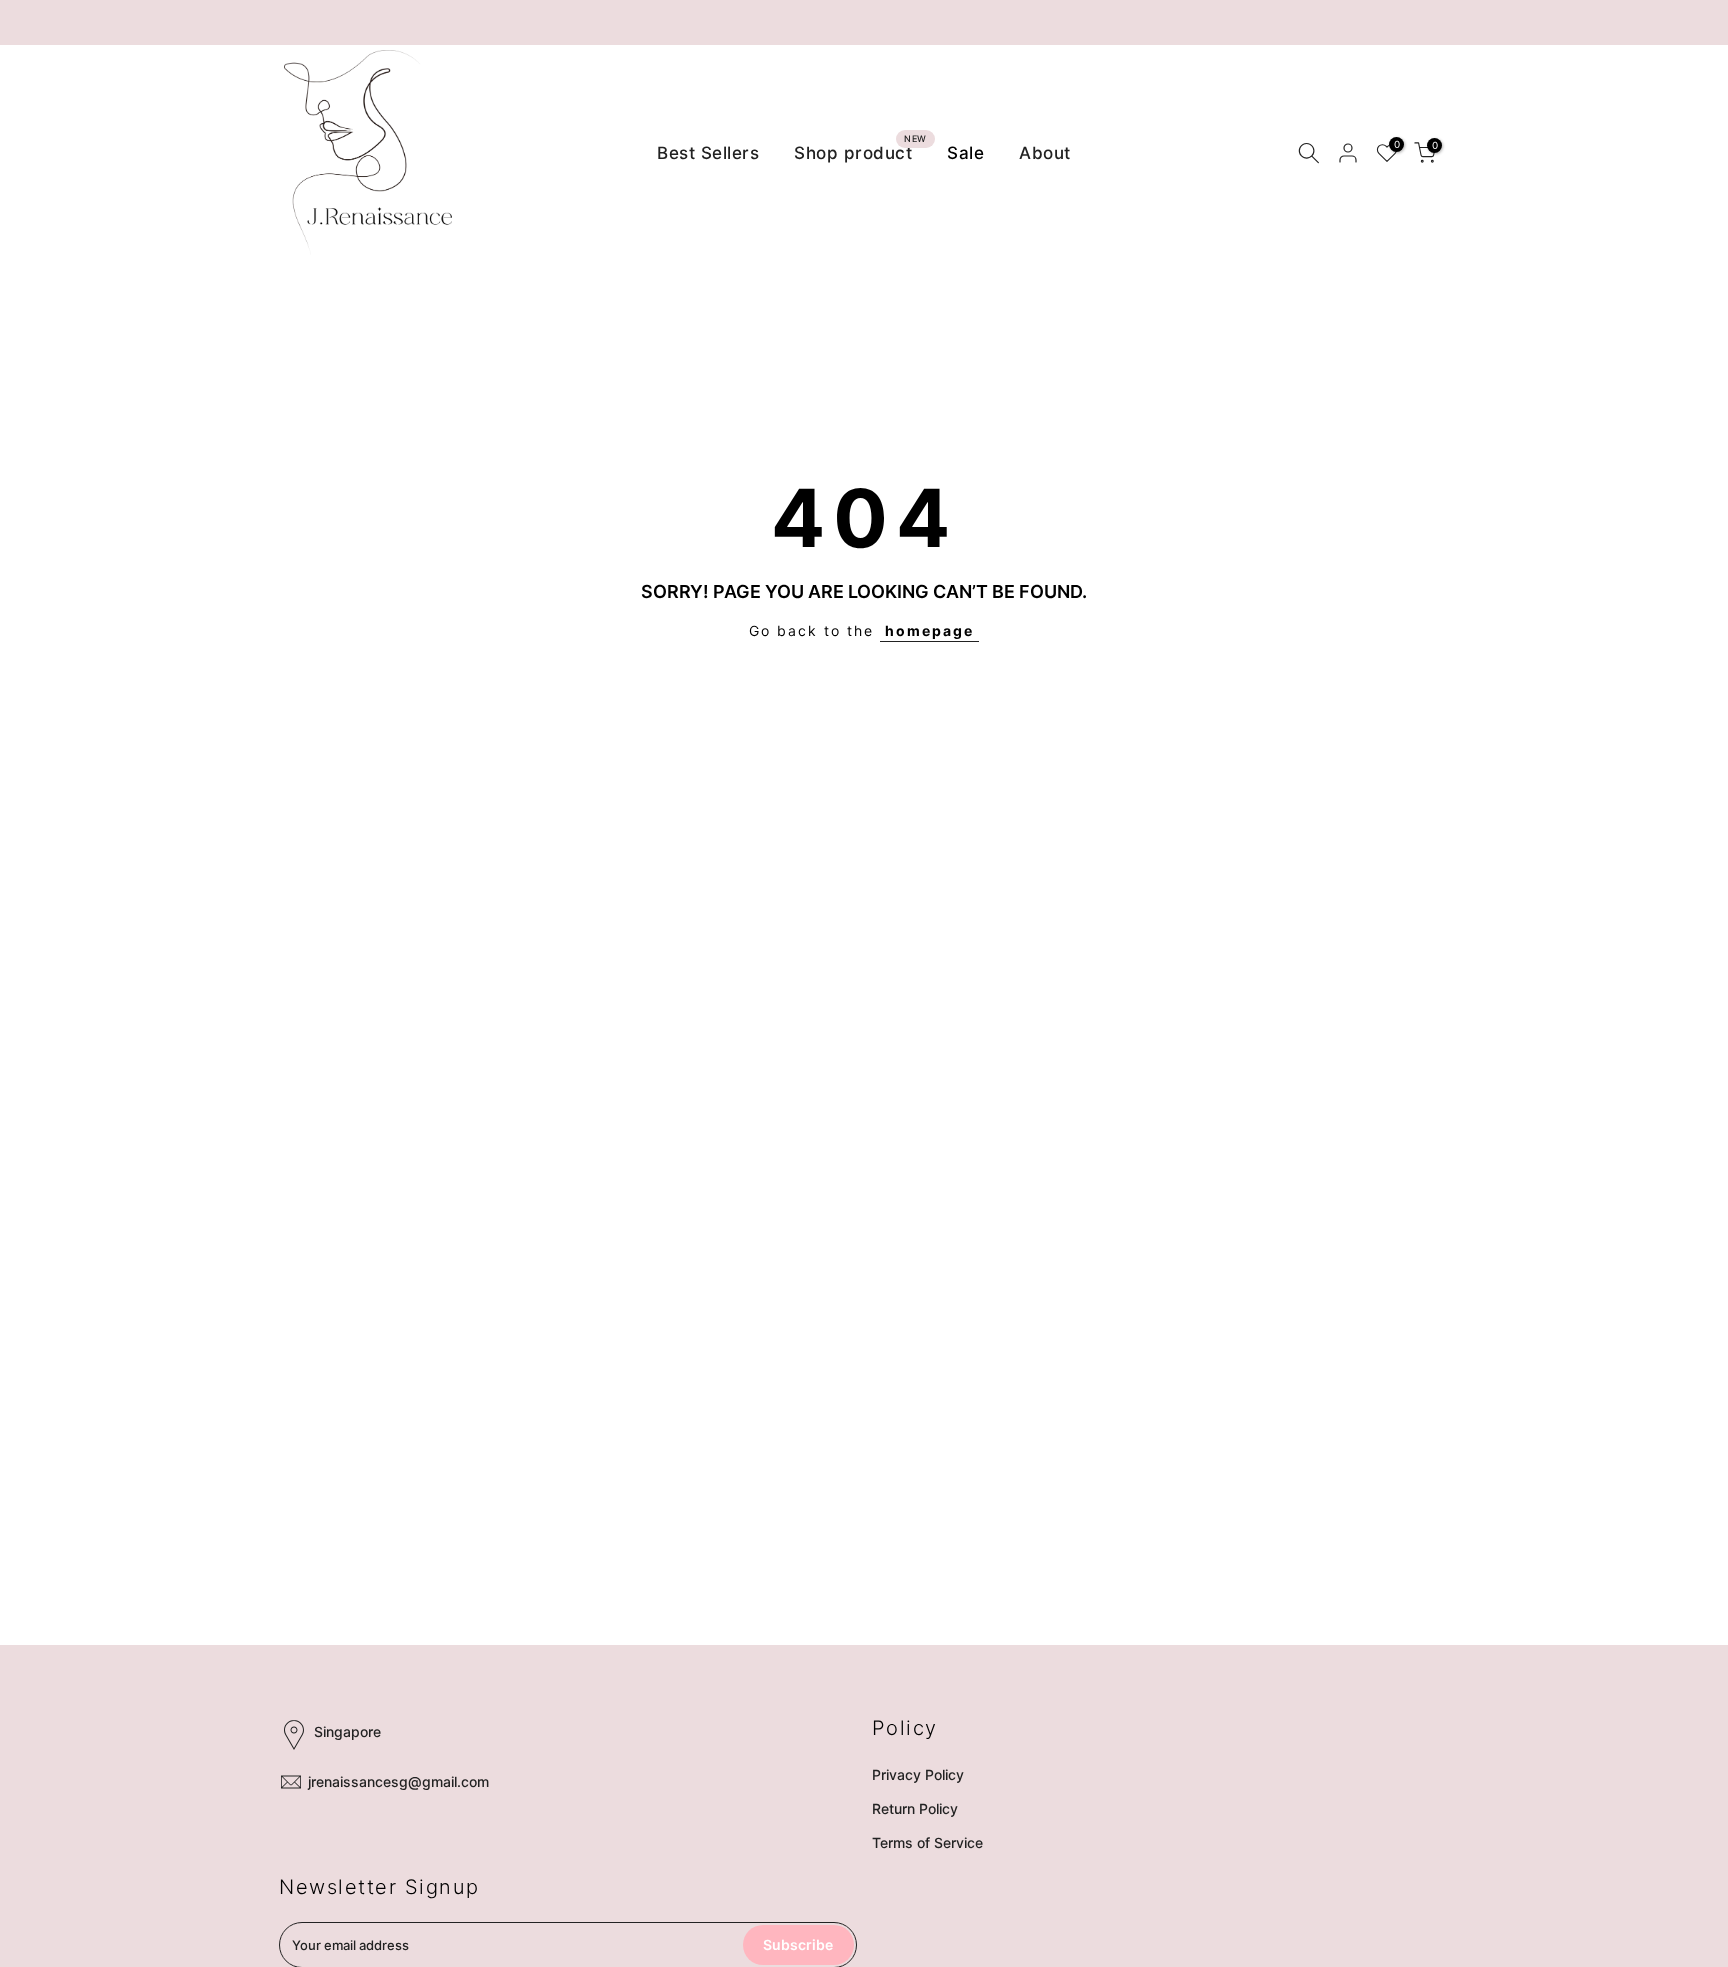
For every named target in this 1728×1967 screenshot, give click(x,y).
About (1045, 153)
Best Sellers (708, 153)
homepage (929, 630)
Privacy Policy (918, 1774)
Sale (965, 153)
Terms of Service (927, 1842)
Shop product (860, 151)
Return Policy (915, 1808)
